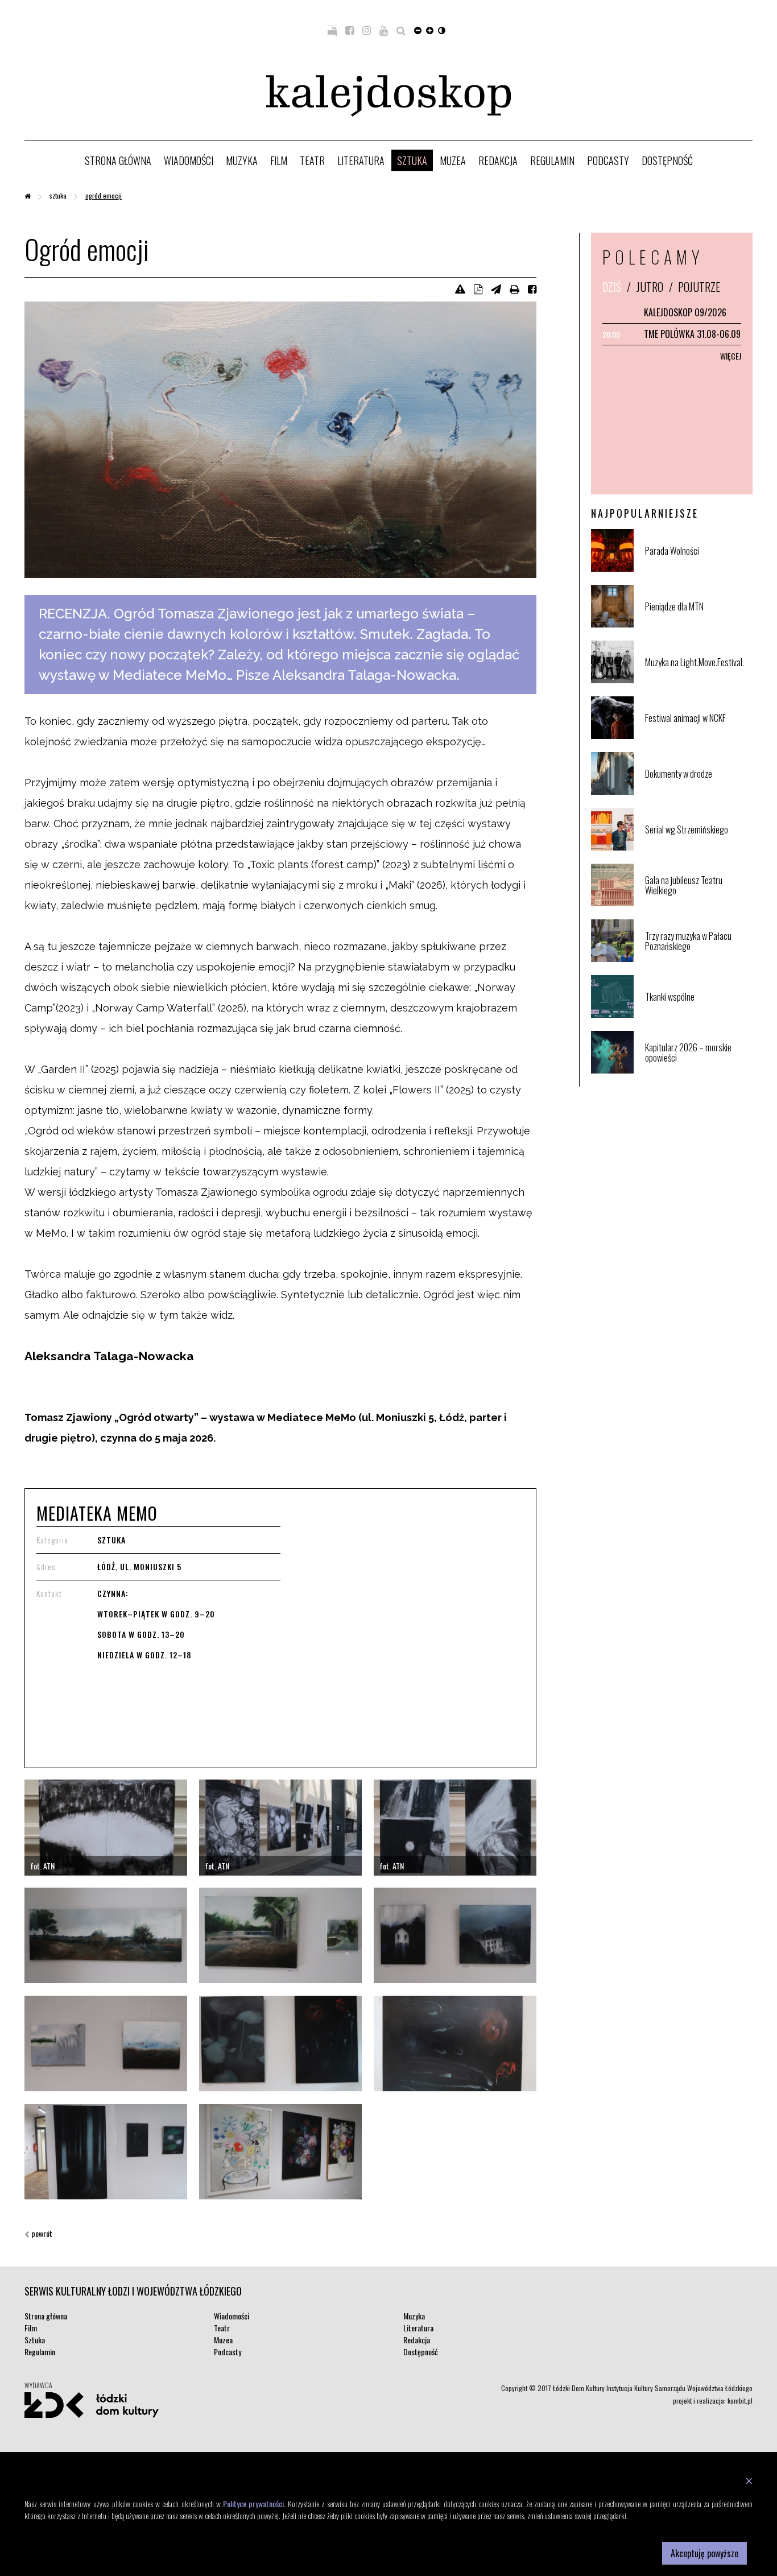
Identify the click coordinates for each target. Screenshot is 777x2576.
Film (279, 160)
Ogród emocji (104, 195)
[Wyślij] (496, 288)
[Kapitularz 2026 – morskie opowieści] (698, 1071)
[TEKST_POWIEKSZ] (430, 30)
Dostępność (667, 160)
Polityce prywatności (253, 2503)
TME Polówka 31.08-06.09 (692, 334)
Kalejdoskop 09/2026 (685, 312)
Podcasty (608, 160)
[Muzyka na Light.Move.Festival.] (698, 681)
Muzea (453, 160)
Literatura (361, 160)
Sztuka (412, 160)
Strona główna (118, 160)
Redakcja (498, 160)
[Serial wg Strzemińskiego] (698, 848)
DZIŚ (612, 287)
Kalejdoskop (388, 96)
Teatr (312, 160)
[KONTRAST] (442, 30)
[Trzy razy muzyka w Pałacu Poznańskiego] (698, 959)
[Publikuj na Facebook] (532, 288)
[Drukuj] (514, 288)
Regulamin (552, 160)
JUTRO (650, 287)
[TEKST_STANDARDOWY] (418, 30)
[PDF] (478, 288)
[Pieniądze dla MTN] (698, 625)
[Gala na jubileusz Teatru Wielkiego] (698, 904)
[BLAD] (460, 288)
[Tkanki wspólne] (698, 1015)
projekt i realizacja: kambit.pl (713, 2400)
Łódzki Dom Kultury (92, 2405)
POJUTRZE (699, 287)
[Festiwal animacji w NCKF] (698, 736)
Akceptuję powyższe (704, 2553)
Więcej (731, 356)
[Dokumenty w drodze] (698, 792)
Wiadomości (189, 160)
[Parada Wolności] (698, 569)
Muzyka (242, 160)
